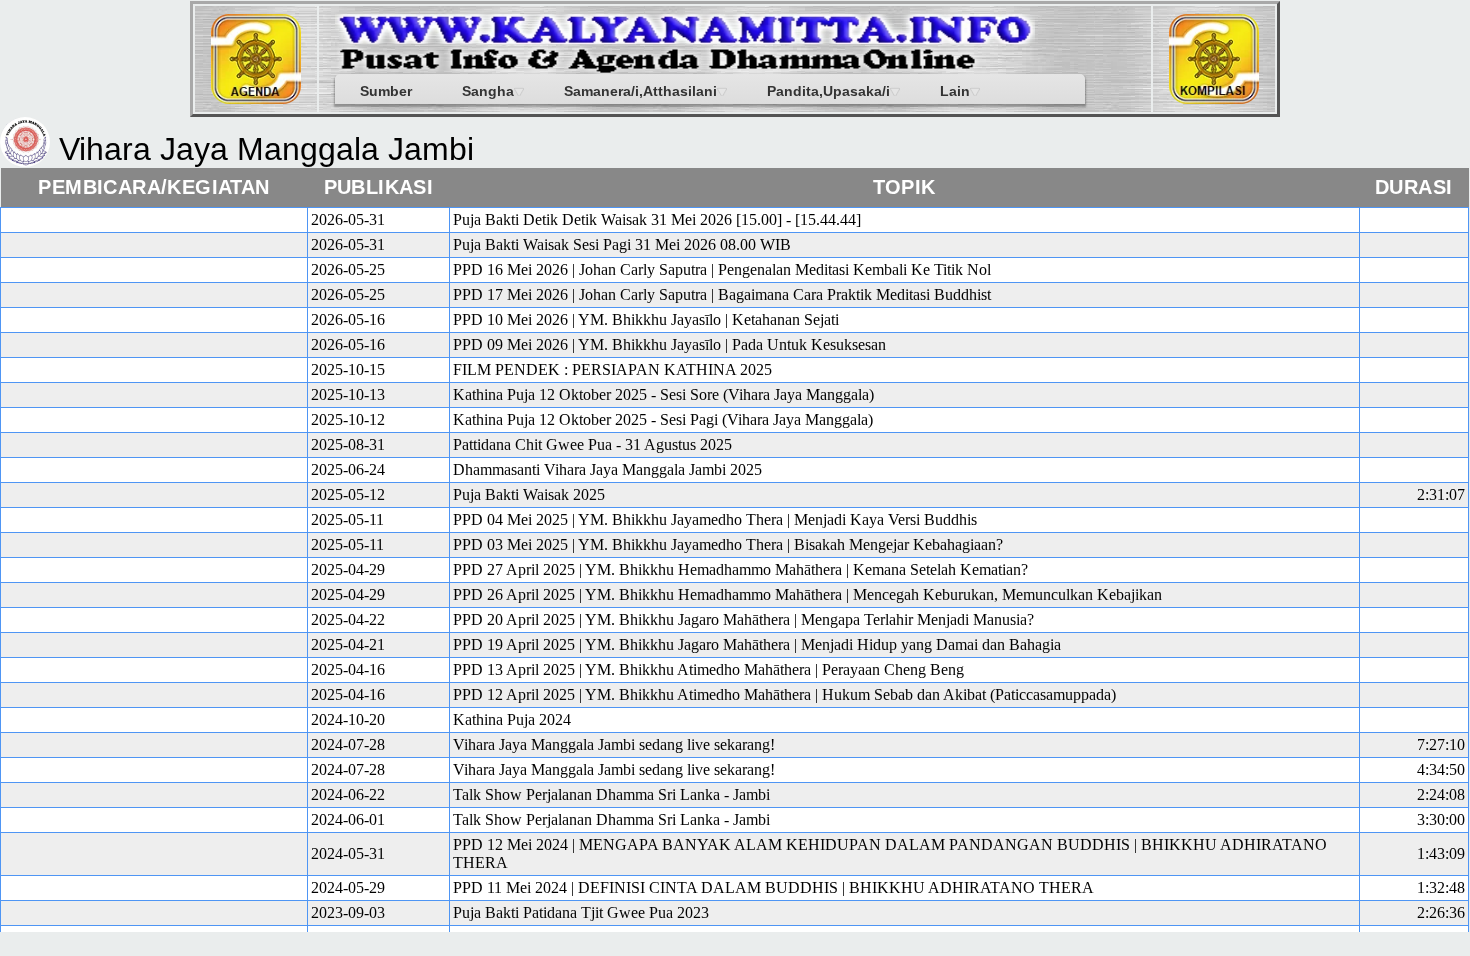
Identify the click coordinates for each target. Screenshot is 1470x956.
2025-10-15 (348, 369)
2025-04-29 (348, 569)
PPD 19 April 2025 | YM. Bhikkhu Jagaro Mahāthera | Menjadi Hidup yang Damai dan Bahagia (757, 644)
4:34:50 (1441, 769)
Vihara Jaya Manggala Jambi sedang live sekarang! (614, 744)
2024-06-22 (348, 794)
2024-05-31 (348, 853)
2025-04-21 (348, 644)
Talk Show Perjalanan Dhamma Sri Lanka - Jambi (611, 794)
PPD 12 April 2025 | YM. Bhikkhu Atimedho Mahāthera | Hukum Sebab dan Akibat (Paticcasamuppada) (784, 694)
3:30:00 (1441, 819)
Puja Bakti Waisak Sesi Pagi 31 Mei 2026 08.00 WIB (622, 244)
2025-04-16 (348, 669)
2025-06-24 (348, 469)
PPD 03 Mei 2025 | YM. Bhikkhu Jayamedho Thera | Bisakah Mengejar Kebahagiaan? (728, 544)
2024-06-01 (348, 819)
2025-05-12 (348, 494)
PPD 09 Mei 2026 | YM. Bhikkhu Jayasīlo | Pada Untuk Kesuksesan (669, 344)
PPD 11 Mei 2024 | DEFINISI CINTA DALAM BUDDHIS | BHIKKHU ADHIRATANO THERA (773, 887)
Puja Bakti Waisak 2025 (529, 494)
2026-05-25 (348, 269)
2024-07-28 (348, 744)
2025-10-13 (348, 394)
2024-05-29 (348, 887)
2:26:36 (1441, 912)
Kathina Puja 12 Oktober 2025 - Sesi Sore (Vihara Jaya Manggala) (663, 394)
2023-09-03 (348, 912)
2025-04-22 (348, 619)
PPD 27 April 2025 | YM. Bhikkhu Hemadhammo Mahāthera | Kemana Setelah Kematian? (740, 569)
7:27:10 (1441, 744)
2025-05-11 (347, 519)
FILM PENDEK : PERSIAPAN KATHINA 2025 (612, 369)
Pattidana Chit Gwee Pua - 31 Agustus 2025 (592, 444)
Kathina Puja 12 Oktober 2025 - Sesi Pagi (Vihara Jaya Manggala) (663, 419)
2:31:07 (1441, 494)
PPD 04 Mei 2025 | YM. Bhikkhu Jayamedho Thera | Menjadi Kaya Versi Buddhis (715, 519)
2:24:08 (1441, 794)
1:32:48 (1441, 887)
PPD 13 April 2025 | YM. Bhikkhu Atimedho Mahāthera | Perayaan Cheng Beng (708, 669)
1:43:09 (1441, 853)
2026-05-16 (348, 319)
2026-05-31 (348, 219)
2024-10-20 (348, 719)
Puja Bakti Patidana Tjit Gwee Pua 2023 (581, 912)
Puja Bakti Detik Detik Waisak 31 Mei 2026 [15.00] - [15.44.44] (657, 219)
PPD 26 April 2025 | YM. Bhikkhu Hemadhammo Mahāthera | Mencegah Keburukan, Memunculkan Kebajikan (807, 594)
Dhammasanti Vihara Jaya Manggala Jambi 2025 (607, 469)
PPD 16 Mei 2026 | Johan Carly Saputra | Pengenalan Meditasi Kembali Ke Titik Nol (722, 269)
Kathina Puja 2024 (512, 719)
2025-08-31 (348, 444)
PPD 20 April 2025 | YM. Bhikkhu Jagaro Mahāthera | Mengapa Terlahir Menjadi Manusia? (743, 619)
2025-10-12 (348, 419)
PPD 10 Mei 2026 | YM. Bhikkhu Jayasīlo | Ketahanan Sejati (646, 319)
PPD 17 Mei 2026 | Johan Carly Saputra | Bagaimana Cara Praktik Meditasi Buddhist (722, 294)
